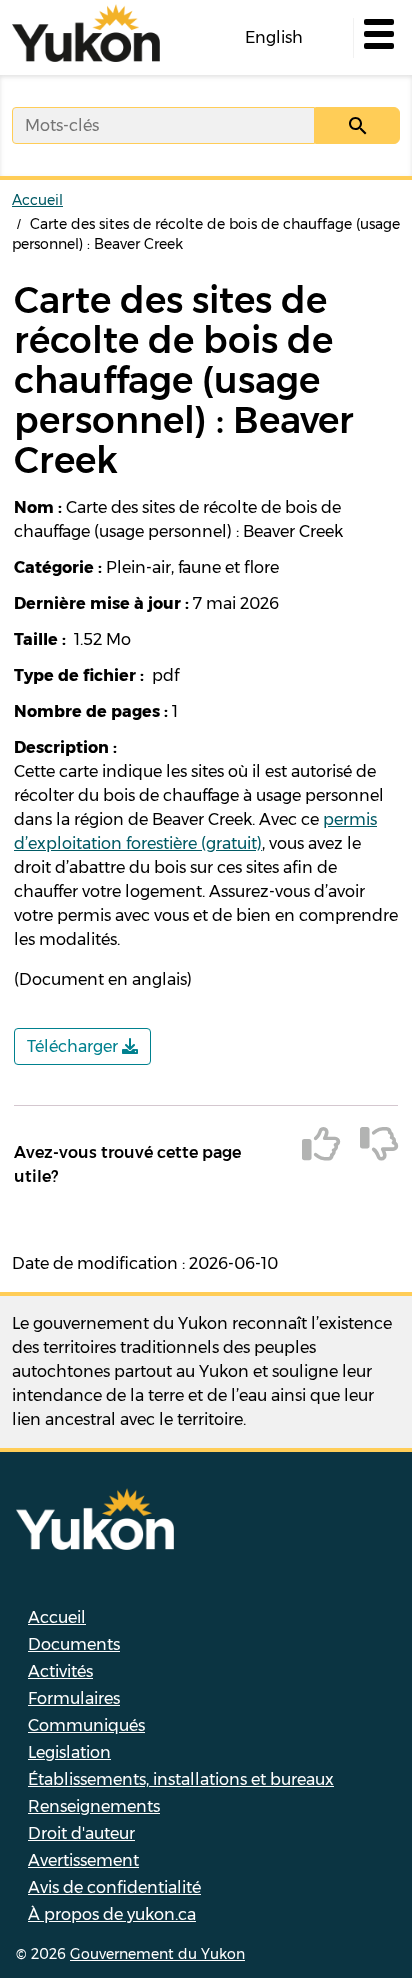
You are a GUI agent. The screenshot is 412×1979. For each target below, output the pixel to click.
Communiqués (86, 1725)
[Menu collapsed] (377, 38)
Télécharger (74, 1046)
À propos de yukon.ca (112, 1914)
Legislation (69, 1752)
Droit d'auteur (81, 1833)
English (274, 37)
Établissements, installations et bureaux (181, 1779)
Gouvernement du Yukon (157, 1954)
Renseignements (94, 1806)
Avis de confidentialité (114, 1887)
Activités (60, 1671)
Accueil (37, 200)
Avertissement (83, 1860)
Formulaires (74, 1698)
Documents (74, 1644)
